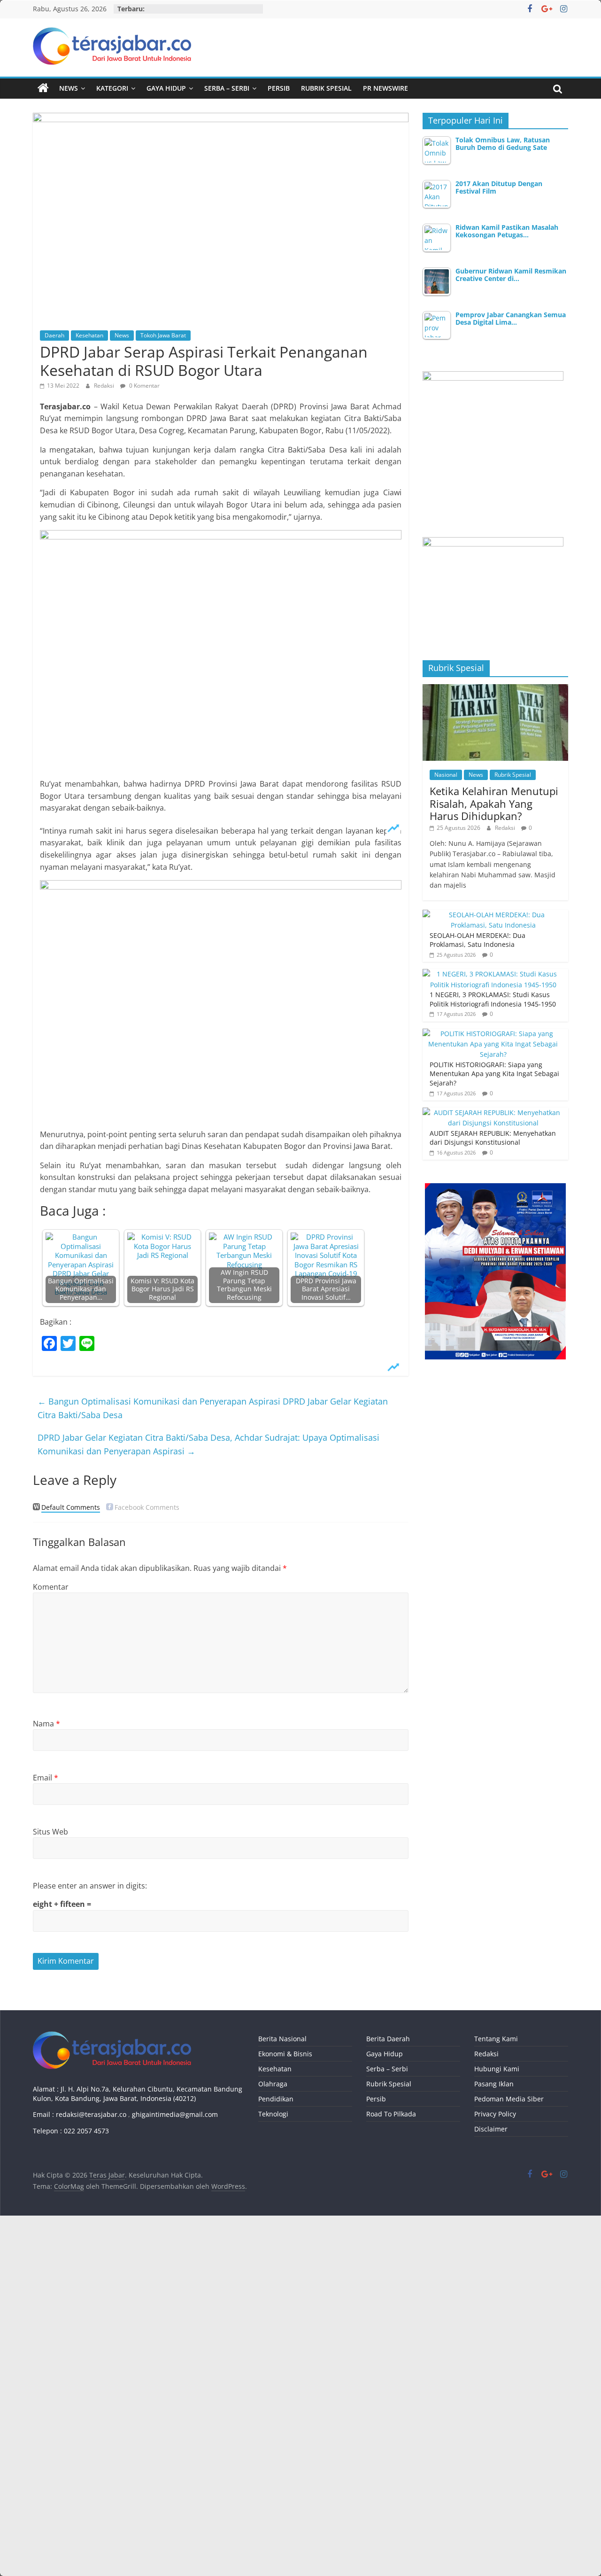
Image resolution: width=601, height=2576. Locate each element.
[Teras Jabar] (43, 88)
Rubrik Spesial (326, 88)
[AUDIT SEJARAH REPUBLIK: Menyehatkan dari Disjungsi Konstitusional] (493, 1112)
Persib (279, 88)
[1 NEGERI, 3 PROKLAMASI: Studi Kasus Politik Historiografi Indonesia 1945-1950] (493, 974)
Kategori (112, 88)
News (69, 88)
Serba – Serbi (227, 88)
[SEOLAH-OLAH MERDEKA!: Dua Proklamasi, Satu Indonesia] (493, 915)
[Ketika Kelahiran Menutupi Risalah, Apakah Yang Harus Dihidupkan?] (495, 689)
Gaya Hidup (166, 88)
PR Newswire (385, 88)
